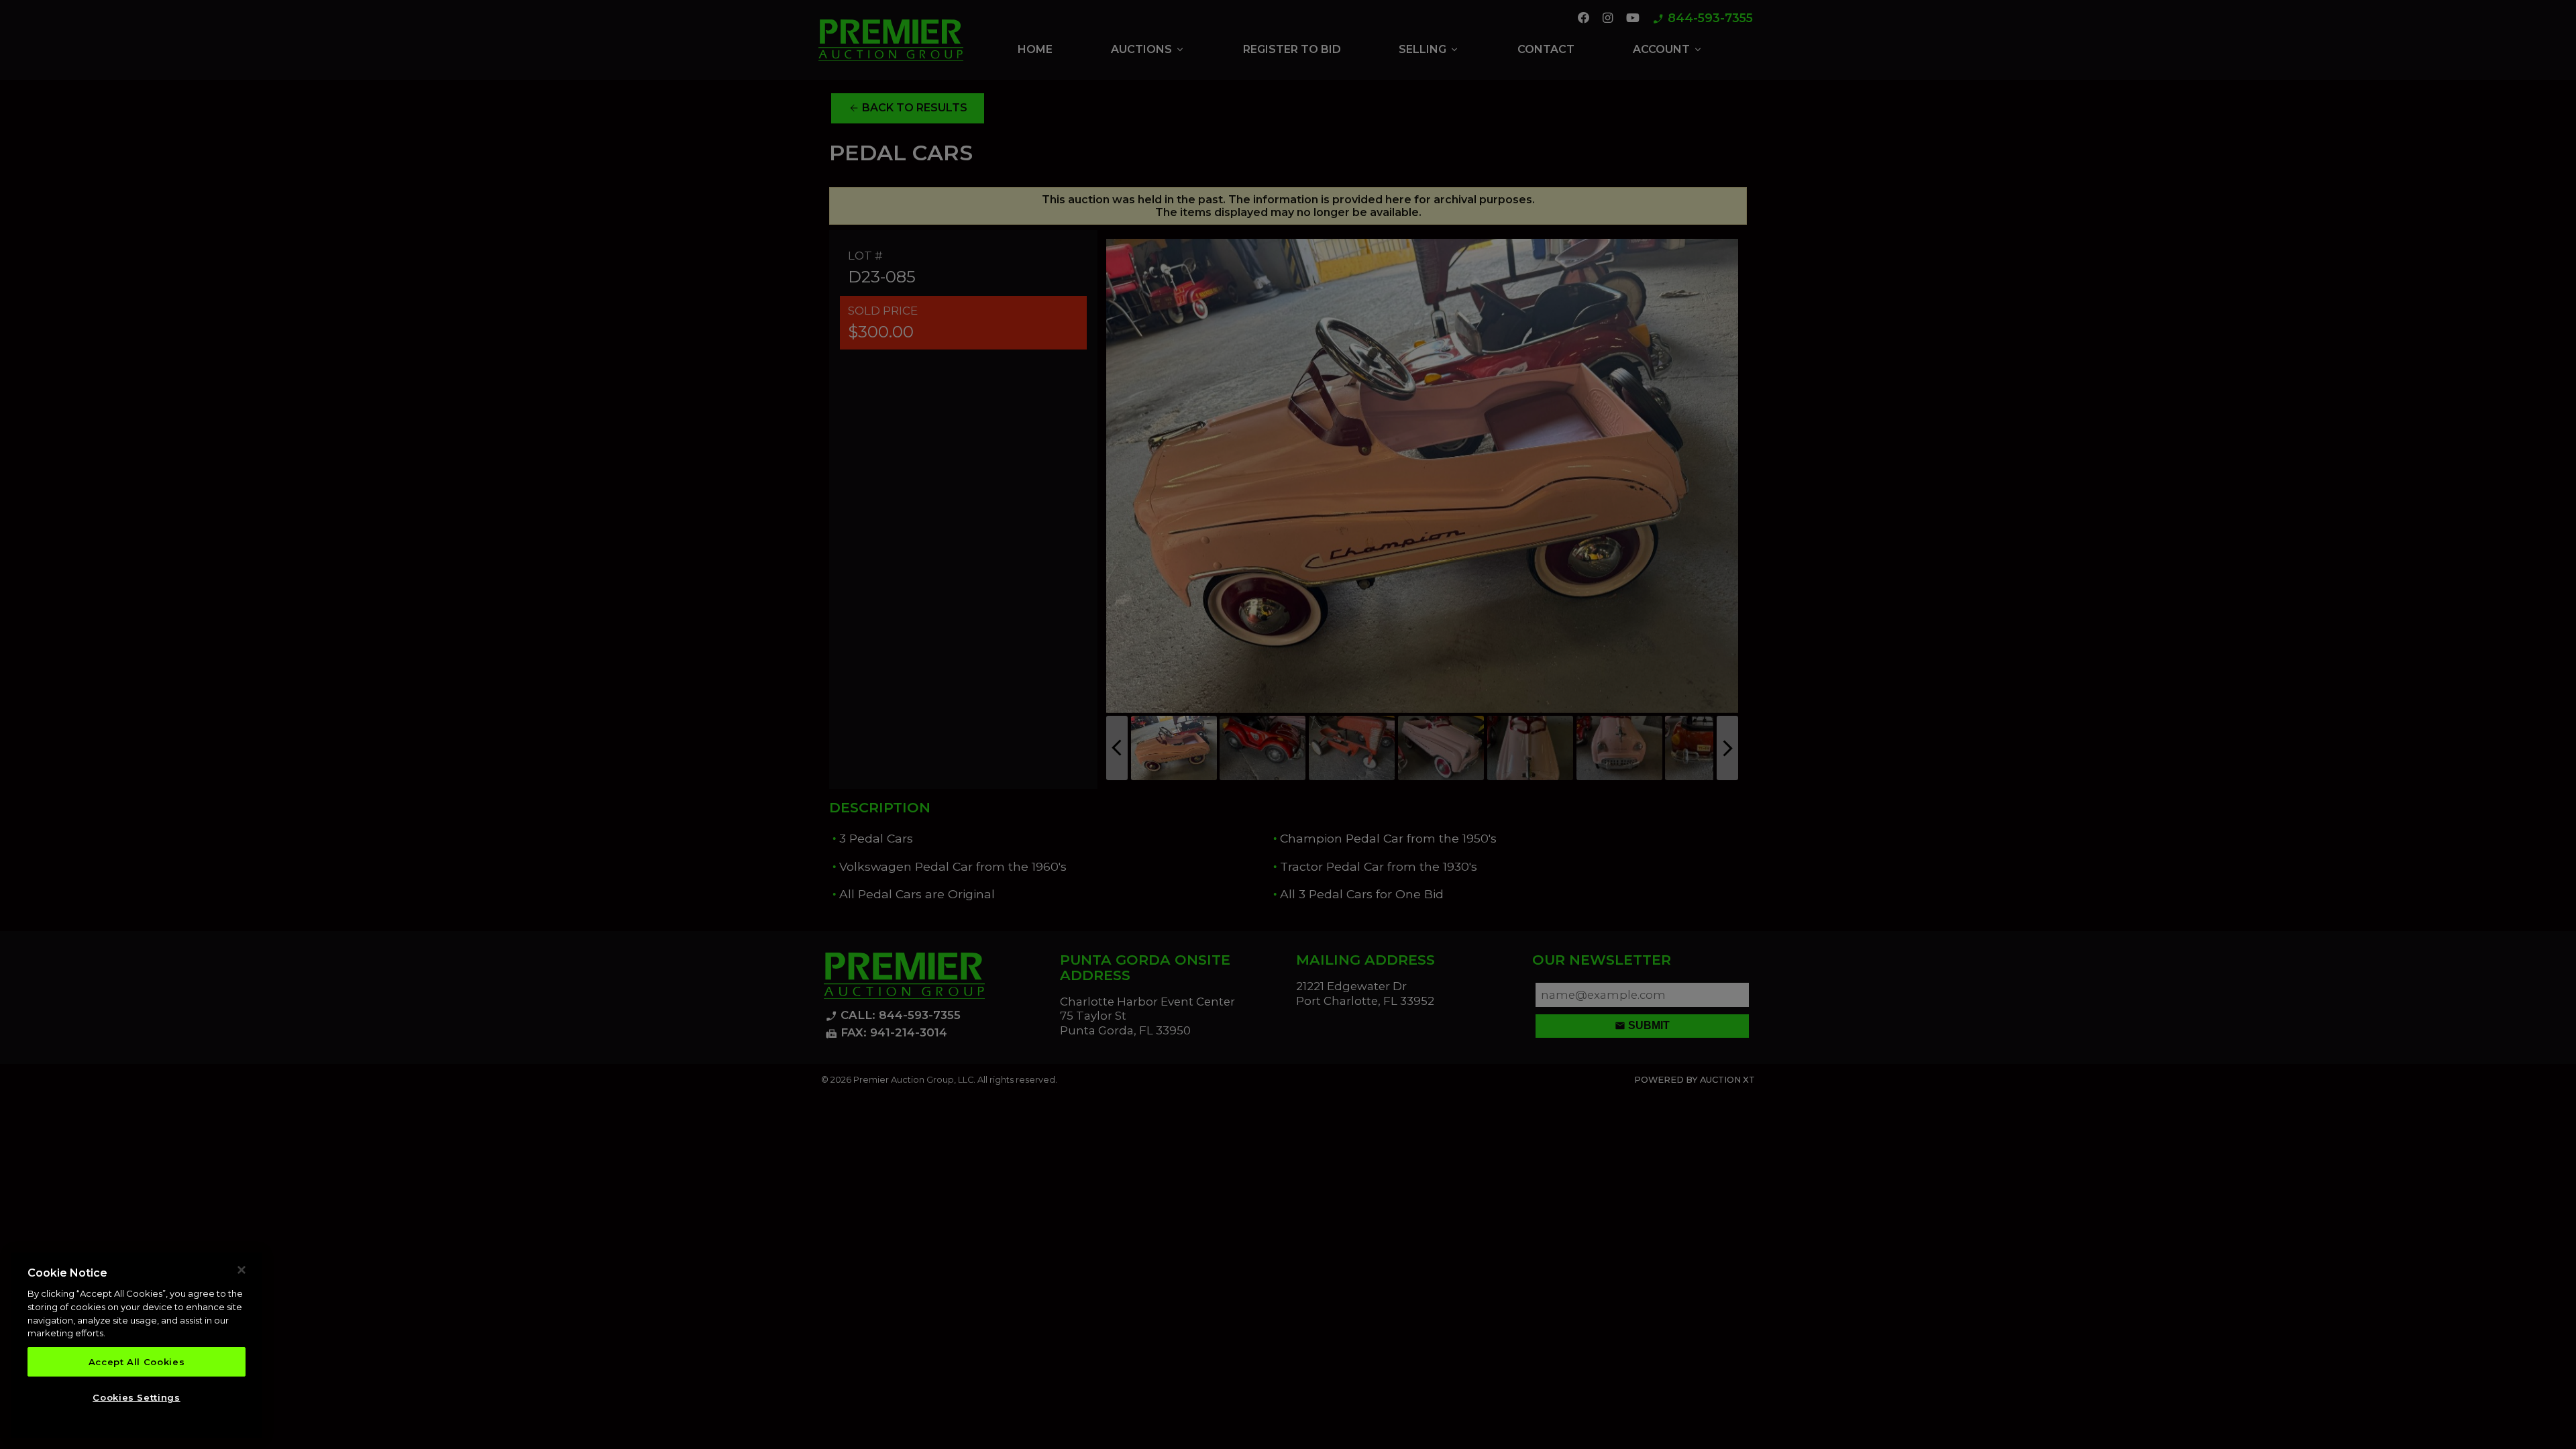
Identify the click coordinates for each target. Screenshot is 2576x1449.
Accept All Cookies (137, 1362)
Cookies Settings (137, 1397)
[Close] (241, 1270)
